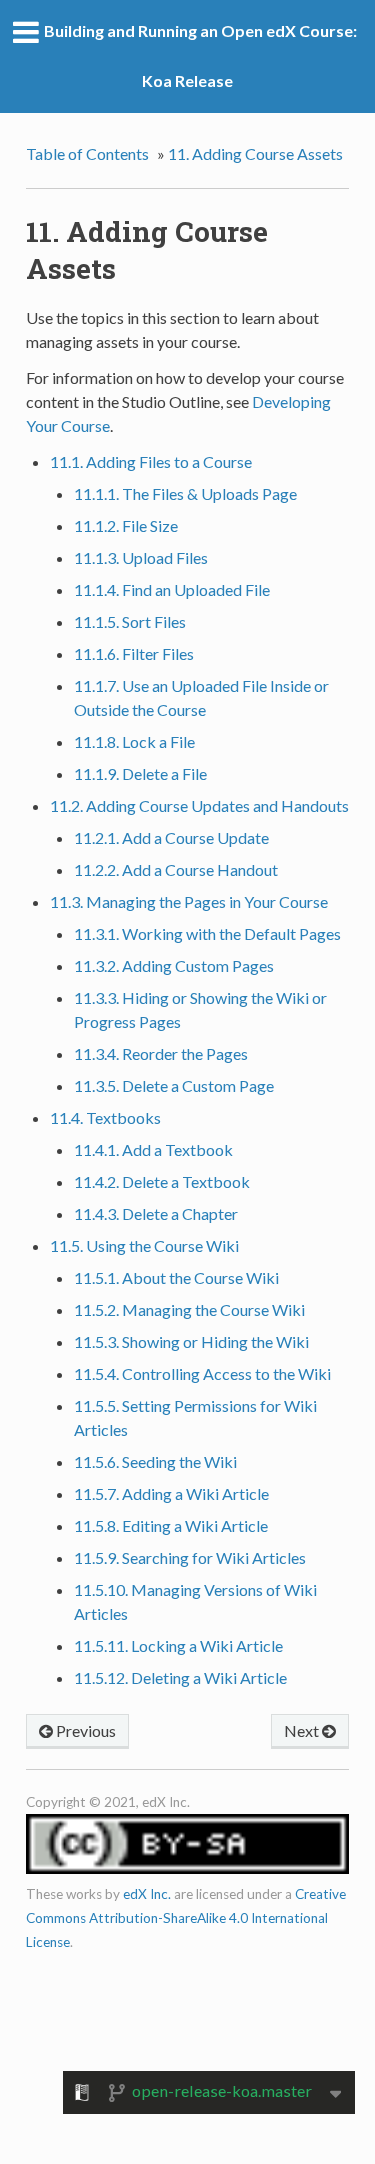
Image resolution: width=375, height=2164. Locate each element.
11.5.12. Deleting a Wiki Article (180, 1677)
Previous (84, 1730)
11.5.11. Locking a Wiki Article (178, 1645)
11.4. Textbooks (105, 1117)
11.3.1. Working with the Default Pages (207, 933)
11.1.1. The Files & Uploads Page (185, 493)
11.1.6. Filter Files (134, 653)
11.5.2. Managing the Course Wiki (189, 1309)
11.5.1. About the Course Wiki (176, 1277)
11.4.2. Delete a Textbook (162, 1181)
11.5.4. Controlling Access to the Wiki (202, 1373)
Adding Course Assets (255, 153)
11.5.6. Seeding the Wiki (155, 1461)
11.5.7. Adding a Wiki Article (171, 1493)
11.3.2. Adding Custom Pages (174, 965)
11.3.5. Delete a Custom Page (174, 1085)
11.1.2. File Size (126, 525)
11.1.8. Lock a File (134, 741)
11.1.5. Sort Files (130, 621)
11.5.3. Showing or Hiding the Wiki (191, 1341)
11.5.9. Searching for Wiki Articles (190, 1557)
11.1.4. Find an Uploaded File (172, 589)
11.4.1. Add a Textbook (153, 1149)
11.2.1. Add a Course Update (171, 837)
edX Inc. (147, 1894)
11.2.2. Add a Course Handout (176, 869)
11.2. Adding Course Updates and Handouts (199, 805)
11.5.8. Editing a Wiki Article (171, 1525)
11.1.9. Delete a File (140, 773)
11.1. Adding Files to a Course (151, 461)
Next (303, 1730)
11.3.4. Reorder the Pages (161, 1053)
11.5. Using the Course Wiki (144, 1245)
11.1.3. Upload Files (141, 557)
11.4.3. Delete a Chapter (156, 1213)
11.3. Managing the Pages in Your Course (189, 901)
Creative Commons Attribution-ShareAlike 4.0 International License (186, 1918)
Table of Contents (87, 153)
